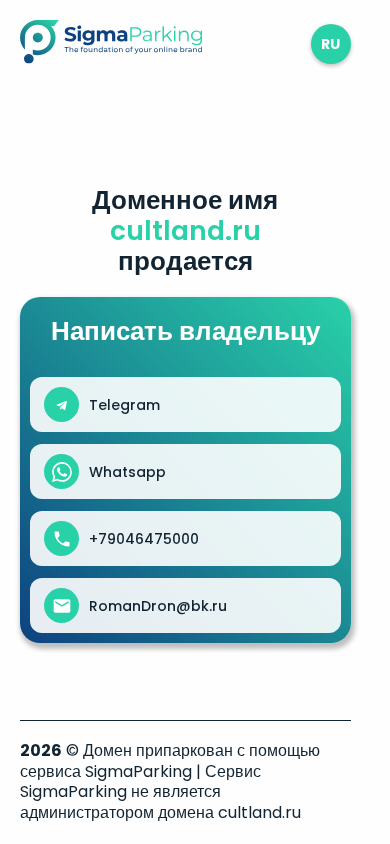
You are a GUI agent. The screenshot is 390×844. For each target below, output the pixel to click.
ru (330, 44)
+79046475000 (144, 539)
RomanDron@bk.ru (158, 606)
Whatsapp (127, 472)
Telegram (124, 405)
